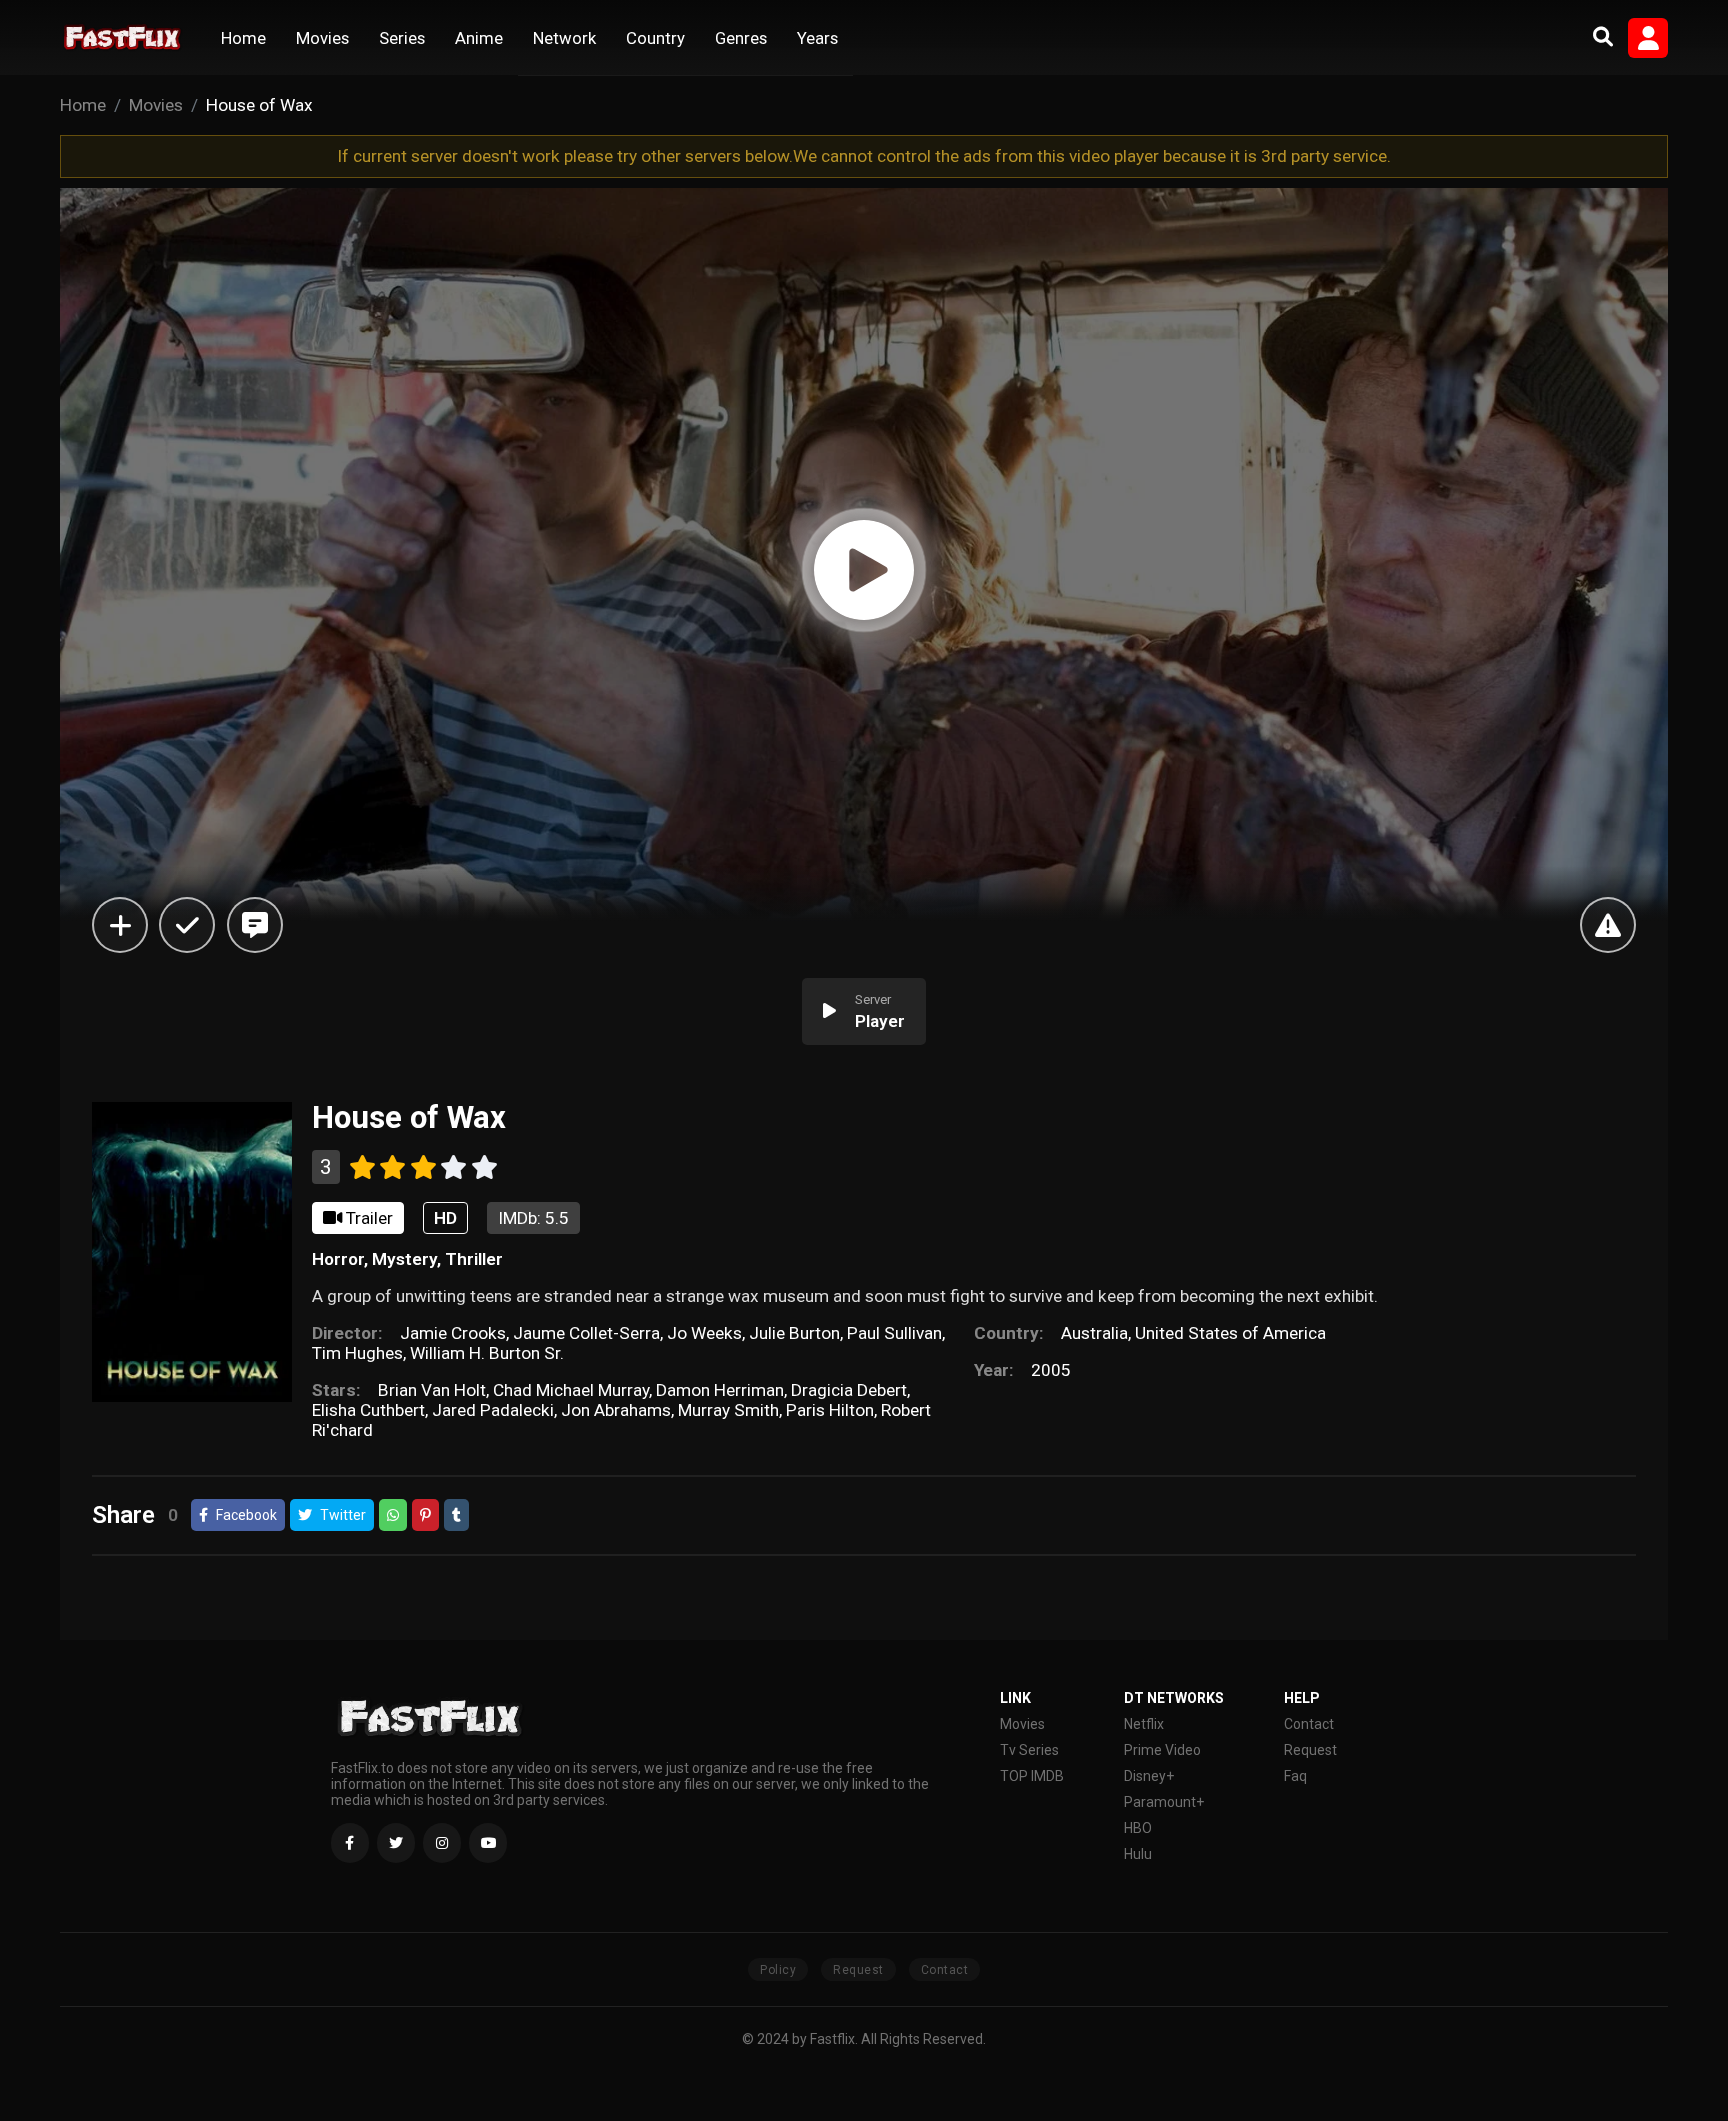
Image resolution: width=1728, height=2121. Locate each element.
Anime (479, 38)
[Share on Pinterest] (425, 1515)
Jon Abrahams (616, 1410)
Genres (741, 38)
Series (402, 38)
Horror (338, 1259)
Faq (1295, 1776)
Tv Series (1029, 1750)
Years (817, 38)
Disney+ (1149, 1776)
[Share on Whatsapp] (393, 1515)
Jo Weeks (704, 1333)
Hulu (1138, 1854)
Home (243, 38)
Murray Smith (728, 1410)
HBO (1138, 1828)
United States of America (1230, 1333)
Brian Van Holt (432, 1390)
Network (564, 38)
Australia (1094, 1333)
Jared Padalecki (493, 1410)
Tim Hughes (357, 1353)
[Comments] (255, 925)
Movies (322, 38)
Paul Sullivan (894, 1333)
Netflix (1144, 1724)
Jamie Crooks (453, 1333)
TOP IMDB (1032, 1776)
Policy (778, 1970)
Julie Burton (794, 1333)
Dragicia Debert (849, 1390)
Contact (1309, 1724)
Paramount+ (1164, 1802)
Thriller (474, 1259)
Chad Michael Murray (571, 1390)
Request (1310, 1750)
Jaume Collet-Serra (586, 1333)
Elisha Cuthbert (368, 1410)
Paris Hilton (830, 1410)
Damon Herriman (720, 1390)
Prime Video (1162, 1750)
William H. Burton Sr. (487, 1353)
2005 (1051, 1370)
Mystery (404, 1259)
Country (655, 38)
